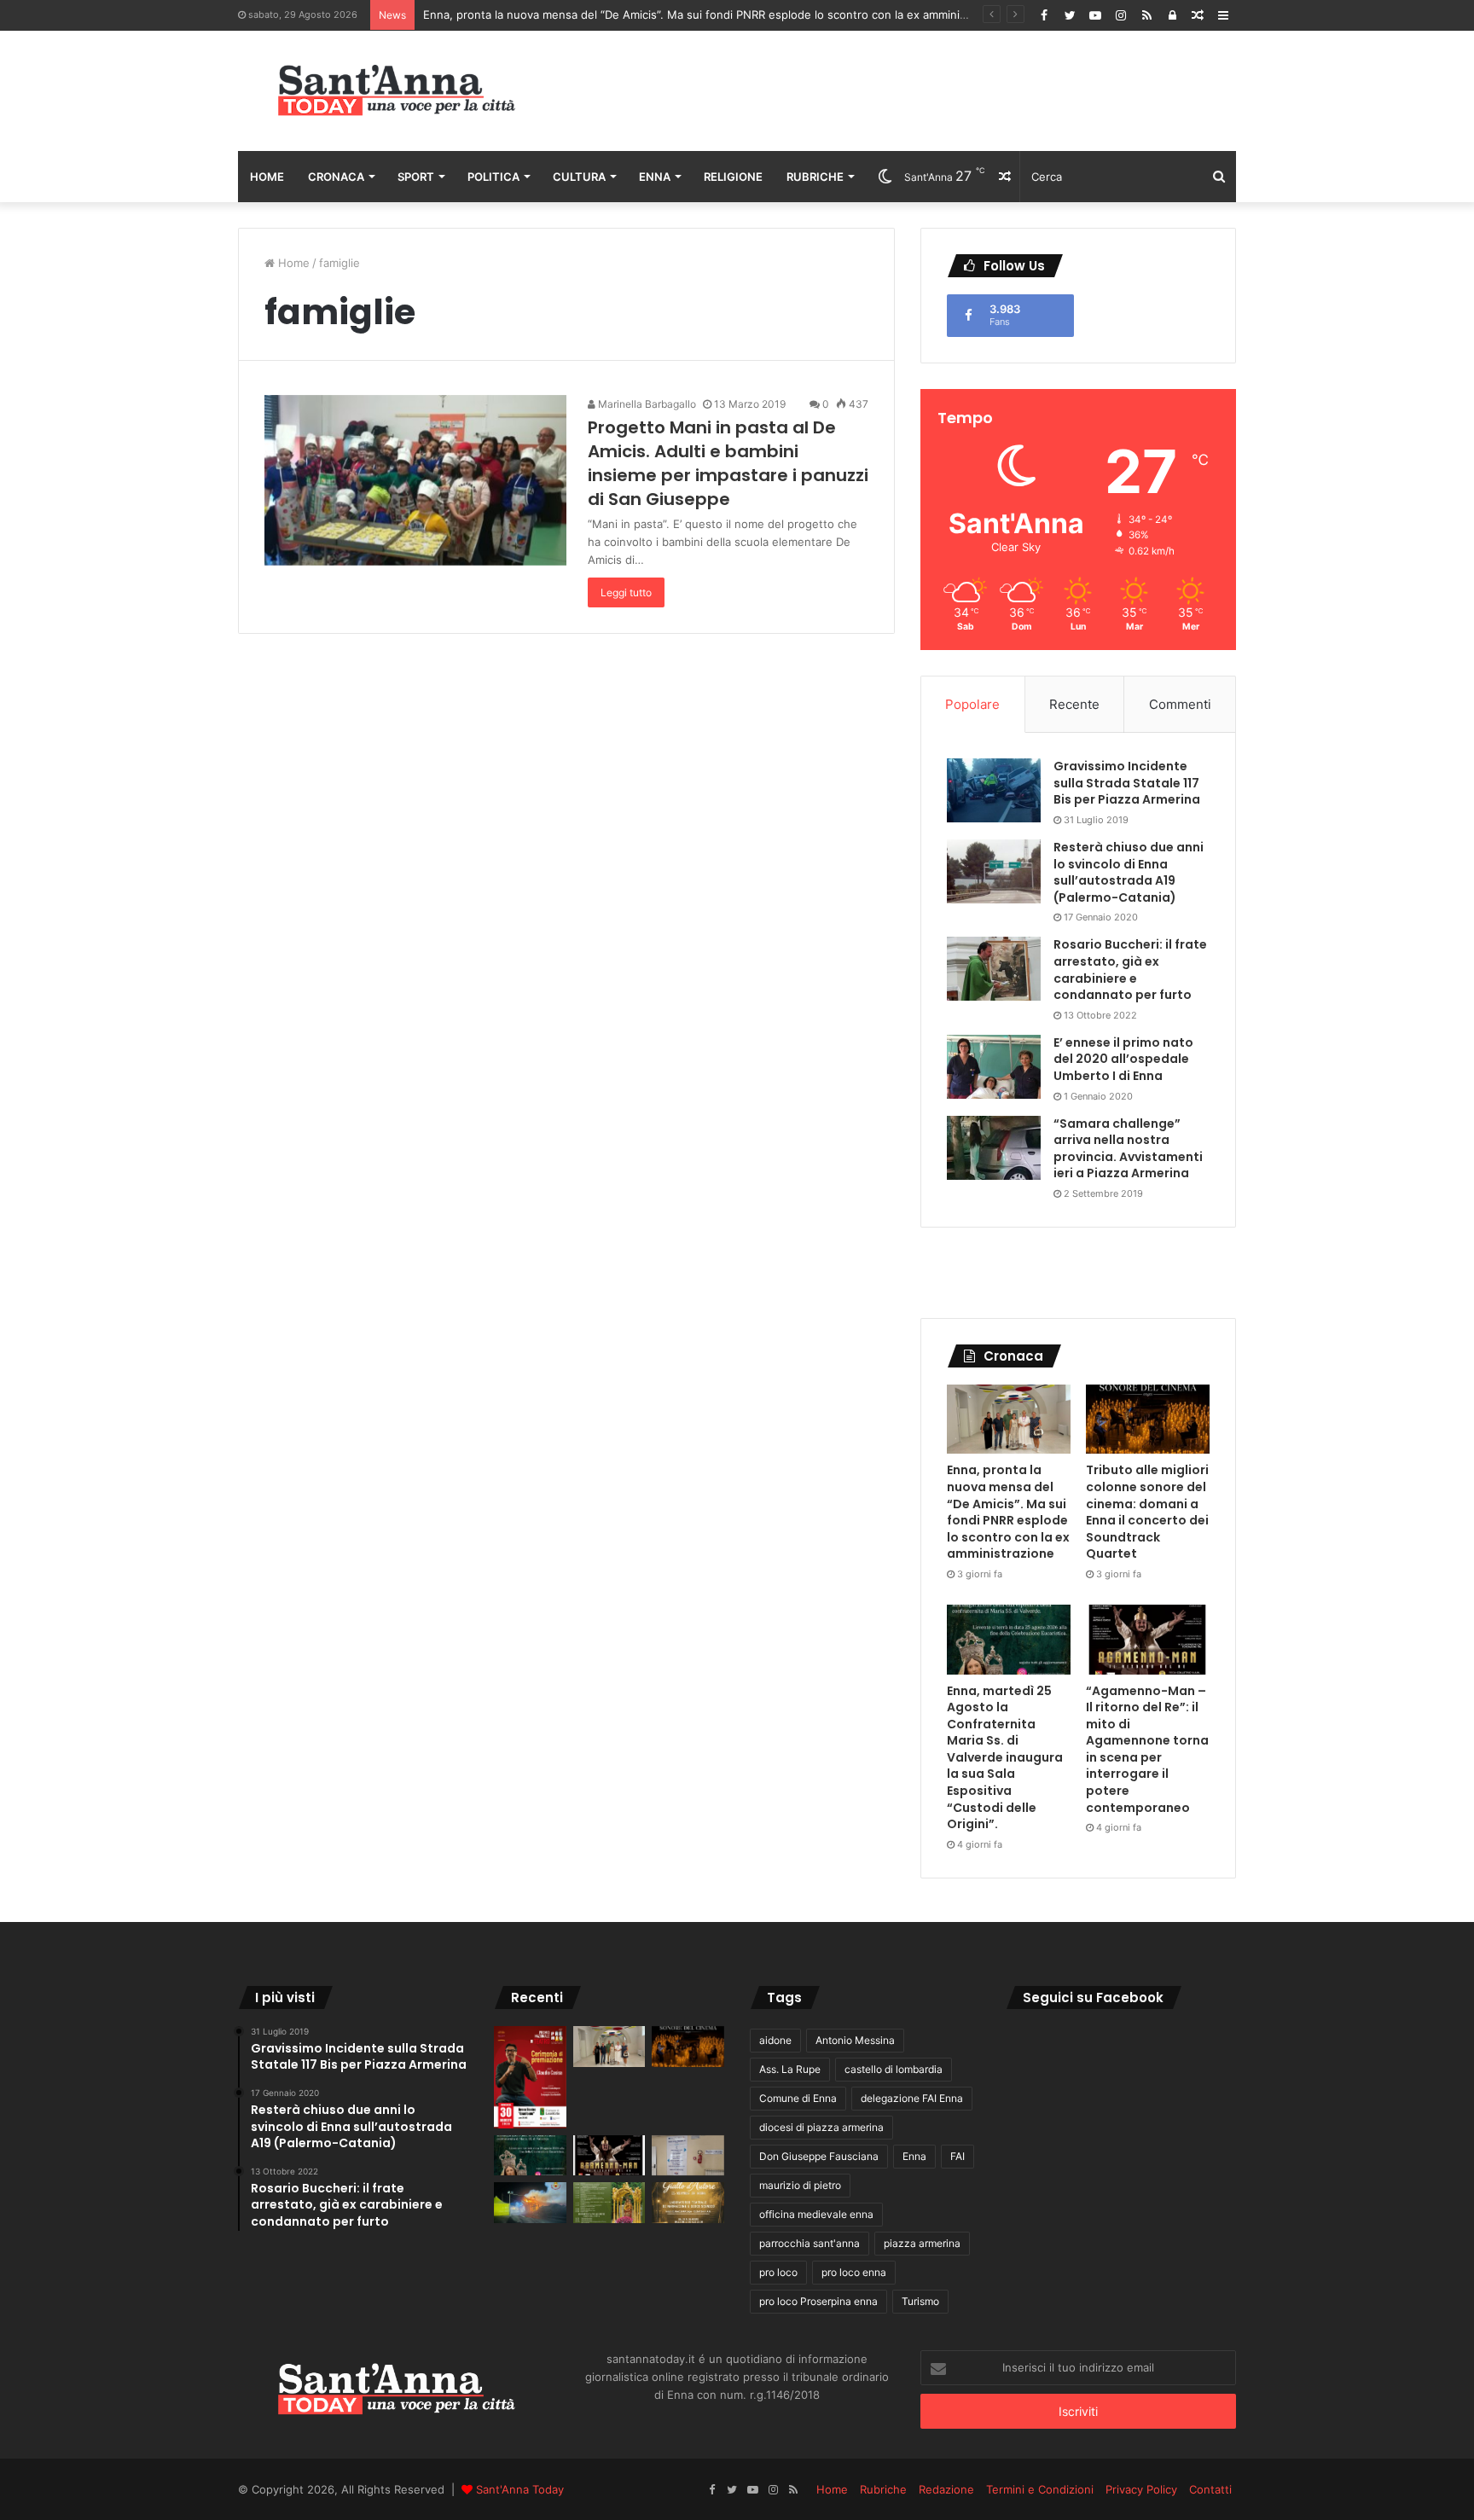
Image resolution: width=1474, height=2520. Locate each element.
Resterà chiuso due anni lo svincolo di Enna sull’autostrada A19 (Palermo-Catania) (1129, 872)
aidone (775, 2040)
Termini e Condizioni (1040, 2489)
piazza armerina (922, 2243)
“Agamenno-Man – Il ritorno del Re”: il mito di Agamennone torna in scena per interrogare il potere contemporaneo (1147, 1749)
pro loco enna (854, 2272)
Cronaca (336, 177)
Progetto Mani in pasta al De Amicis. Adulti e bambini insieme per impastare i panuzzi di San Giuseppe (728, 463)
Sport (416, 177)
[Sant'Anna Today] (396, 91)
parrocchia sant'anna (810, 2243)
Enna (655, 177)
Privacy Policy (1141, 2489)
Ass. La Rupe (790, 2069)
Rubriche (815, 177)
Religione (733, 177)
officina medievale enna (816, 2214)
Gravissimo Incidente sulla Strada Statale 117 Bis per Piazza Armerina (1127, 783)
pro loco (778, 2272)
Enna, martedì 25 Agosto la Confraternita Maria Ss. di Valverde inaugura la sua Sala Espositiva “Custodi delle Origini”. (1005, 1758)
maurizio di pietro (800, 2185)
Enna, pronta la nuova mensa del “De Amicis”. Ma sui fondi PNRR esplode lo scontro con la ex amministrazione (716, 15)
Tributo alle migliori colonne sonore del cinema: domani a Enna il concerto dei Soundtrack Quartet (1147, 1512)
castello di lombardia (894, 2069)
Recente (1074, 704)
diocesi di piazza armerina (821, 2127)
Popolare (972, 704)
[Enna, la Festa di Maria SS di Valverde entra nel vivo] (609, 2203)
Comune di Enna (798, 2098)
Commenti (1180, 704)
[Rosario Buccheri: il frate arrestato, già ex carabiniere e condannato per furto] (994, 969)
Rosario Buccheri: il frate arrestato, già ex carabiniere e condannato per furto (1130, 970)
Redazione (946, 2489)
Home (267, 177)
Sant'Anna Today (520, 2489)
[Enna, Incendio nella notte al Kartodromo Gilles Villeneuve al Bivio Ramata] (530, 2203)
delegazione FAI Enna (912, 2098)
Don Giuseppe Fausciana (819, 2156)
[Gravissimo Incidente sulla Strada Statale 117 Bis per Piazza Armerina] (994, 790)
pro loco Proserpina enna (818, 2301)
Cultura (579, 177)
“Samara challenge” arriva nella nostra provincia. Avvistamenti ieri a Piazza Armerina (1128, 1149)
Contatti (1210, 2489)
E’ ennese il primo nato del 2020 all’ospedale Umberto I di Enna (1123, 1059)
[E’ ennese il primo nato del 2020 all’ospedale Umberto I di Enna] (994, 1067)
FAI (958, 2156)
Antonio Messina (855, 2040)
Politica (493, 177)
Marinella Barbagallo (646, 404)
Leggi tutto (626, 592)
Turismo (920, 2301)
